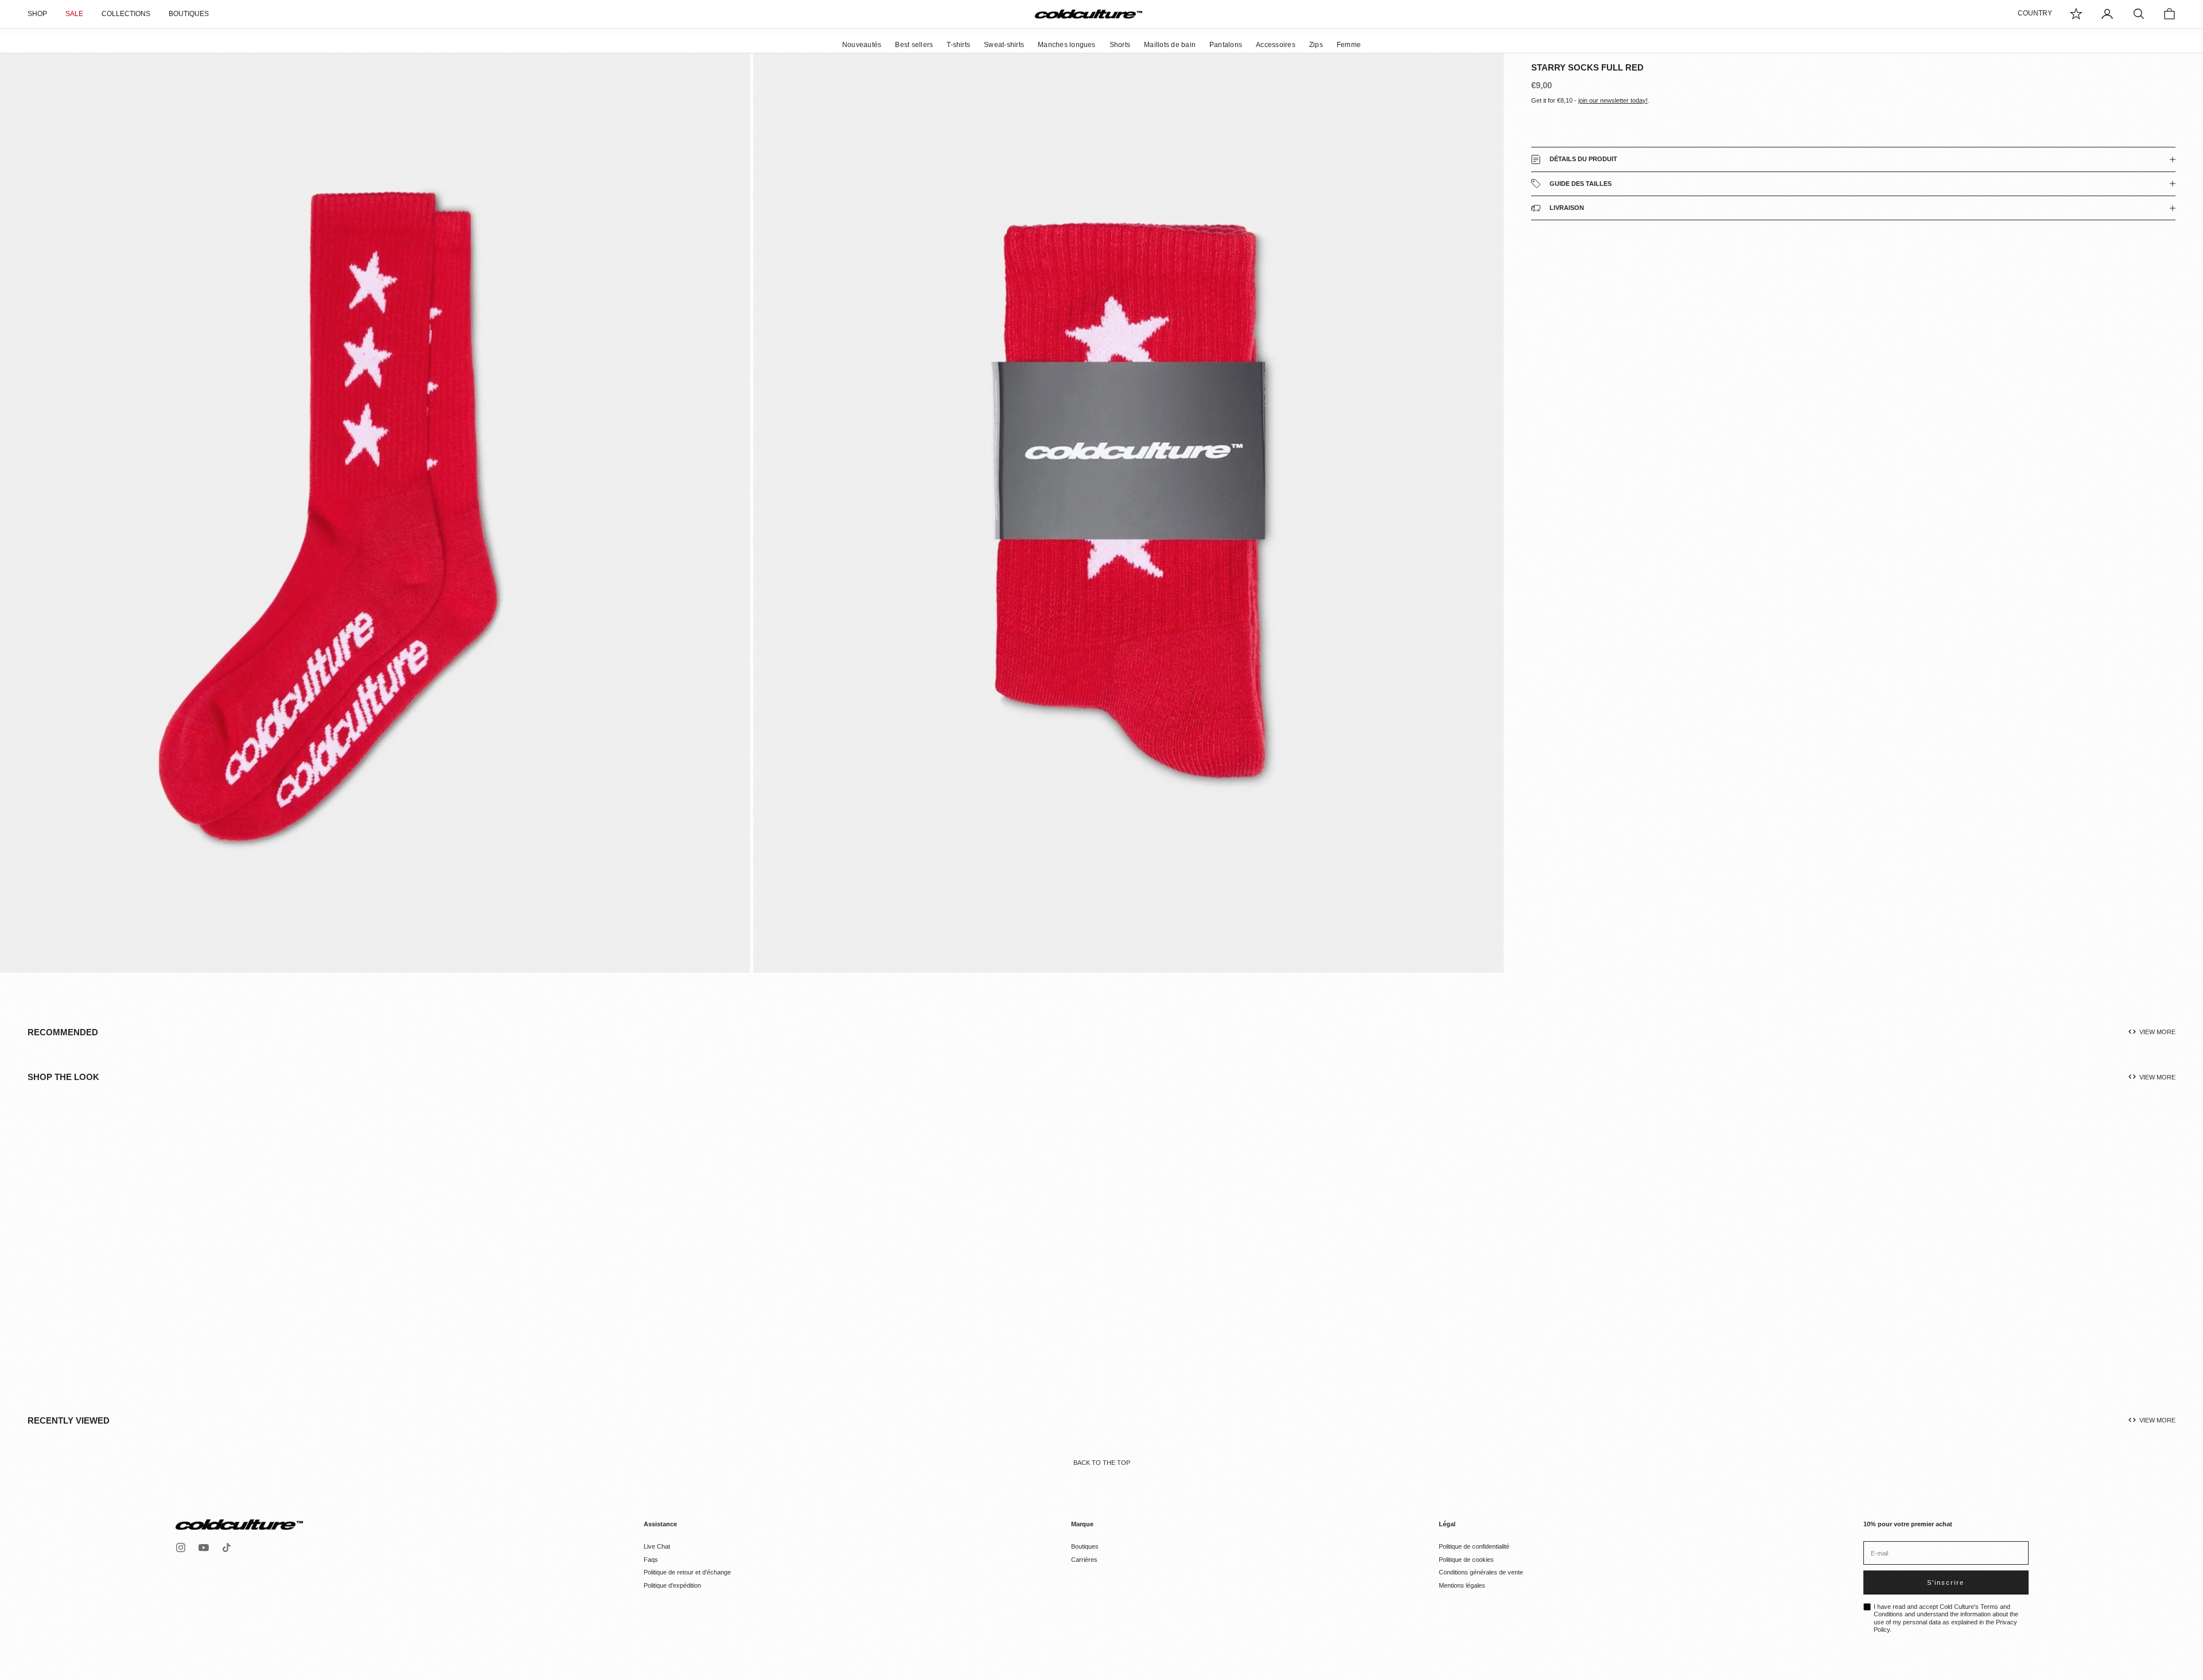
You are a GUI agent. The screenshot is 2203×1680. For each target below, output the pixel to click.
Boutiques (1085, 1546)
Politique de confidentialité (1474, 1546)
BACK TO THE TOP (1102, 1463)
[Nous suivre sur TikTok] (227, 1548)
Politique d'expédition (672, 1585)
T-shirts (958, 45)
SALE (74, 14)
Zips (1316, 45)
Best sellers (914, 45)
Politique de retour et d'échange (687, 1572)
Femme (1349, 45)
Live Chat (657, 1546)
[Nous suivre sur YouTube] (204, 1548)
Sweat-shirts (1004, 45)
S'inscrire (1946, 1582)
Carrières (1084, 1560)
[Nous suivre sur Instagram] (181, 1548)
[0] (2076, 14)
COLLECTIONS (126, 14)
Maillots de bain (1170, 45)
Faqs (651, 1560)
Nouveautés (862, 45)
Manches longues (1067, 45)
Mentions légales (1462, 1585)
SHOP (37, 14)
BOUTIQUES (189, 14)
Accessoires (1276, 45)
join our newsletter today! (1613, 100)
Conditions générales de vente (1481, 1572)
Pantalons (1226, 45)
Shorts (1120, 45)
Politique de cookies (1466, 1560)
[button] (112, 1260)
